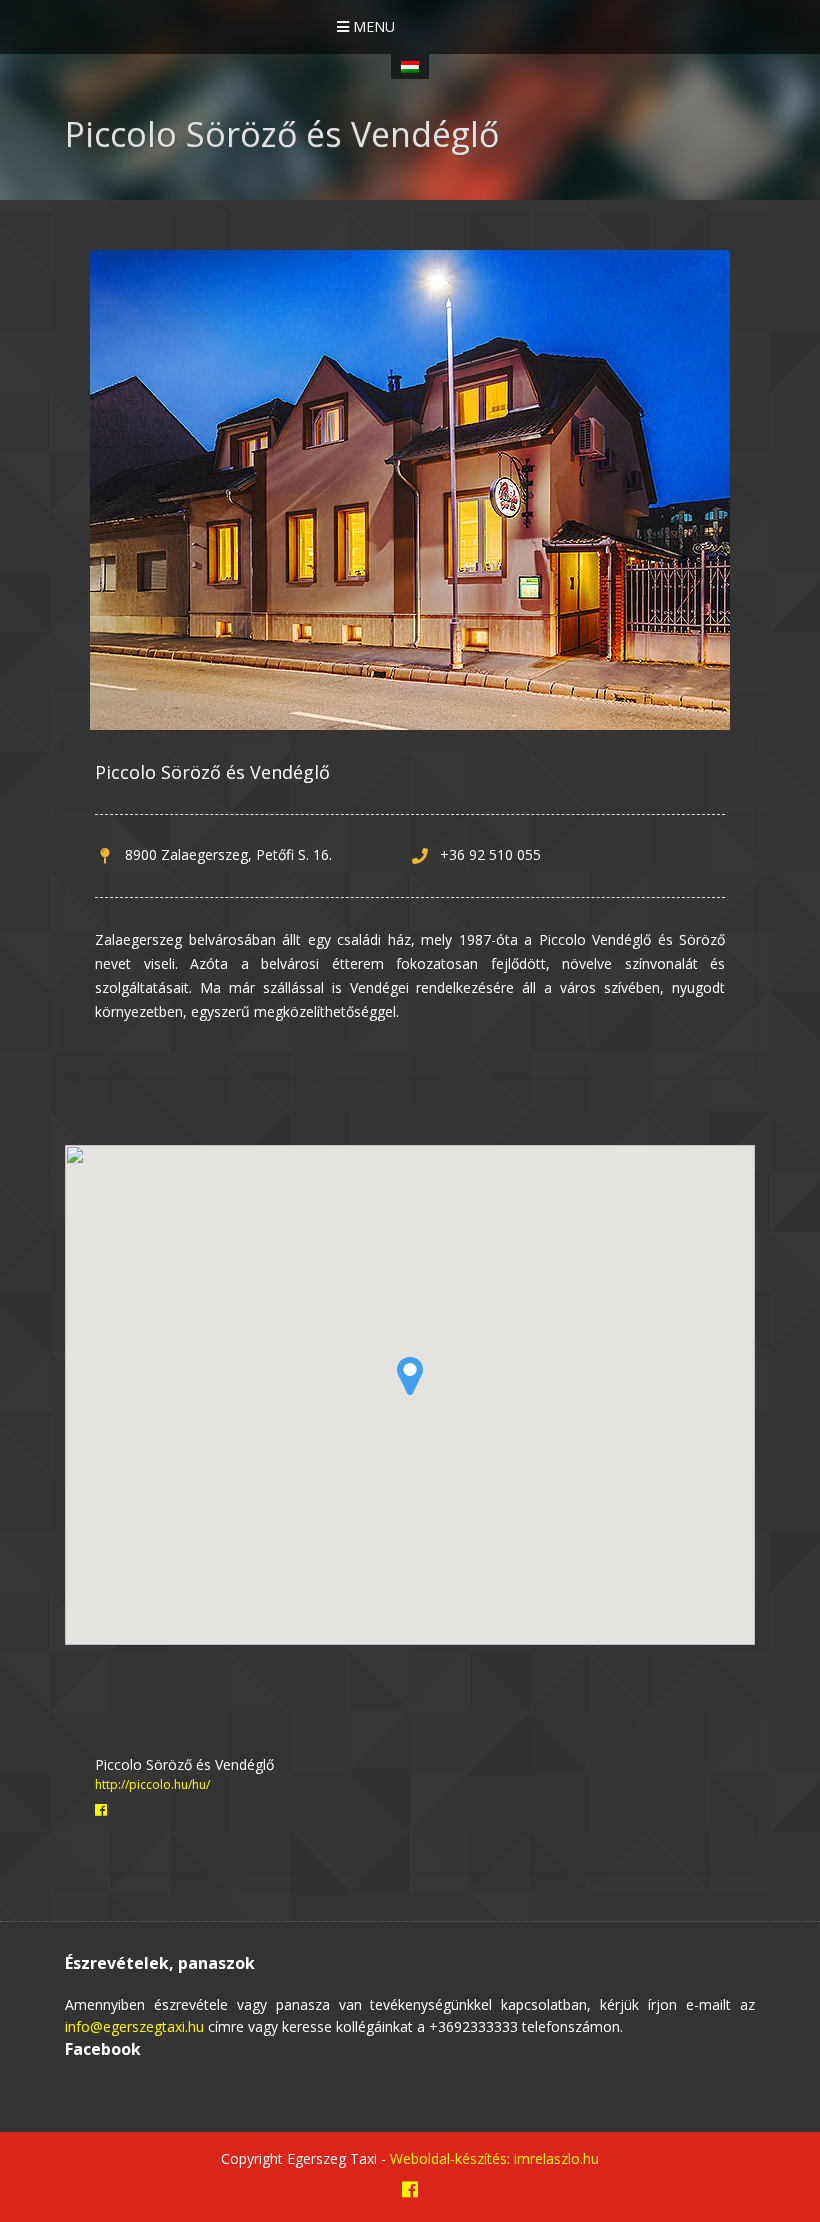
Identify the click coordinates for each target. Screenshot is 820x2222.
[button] (410, 1376)
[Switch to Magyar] (410, 66)
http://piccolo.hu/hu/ (152, 1784)
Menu (372, 26)
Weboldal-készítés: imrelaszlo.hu (494, 2158)
